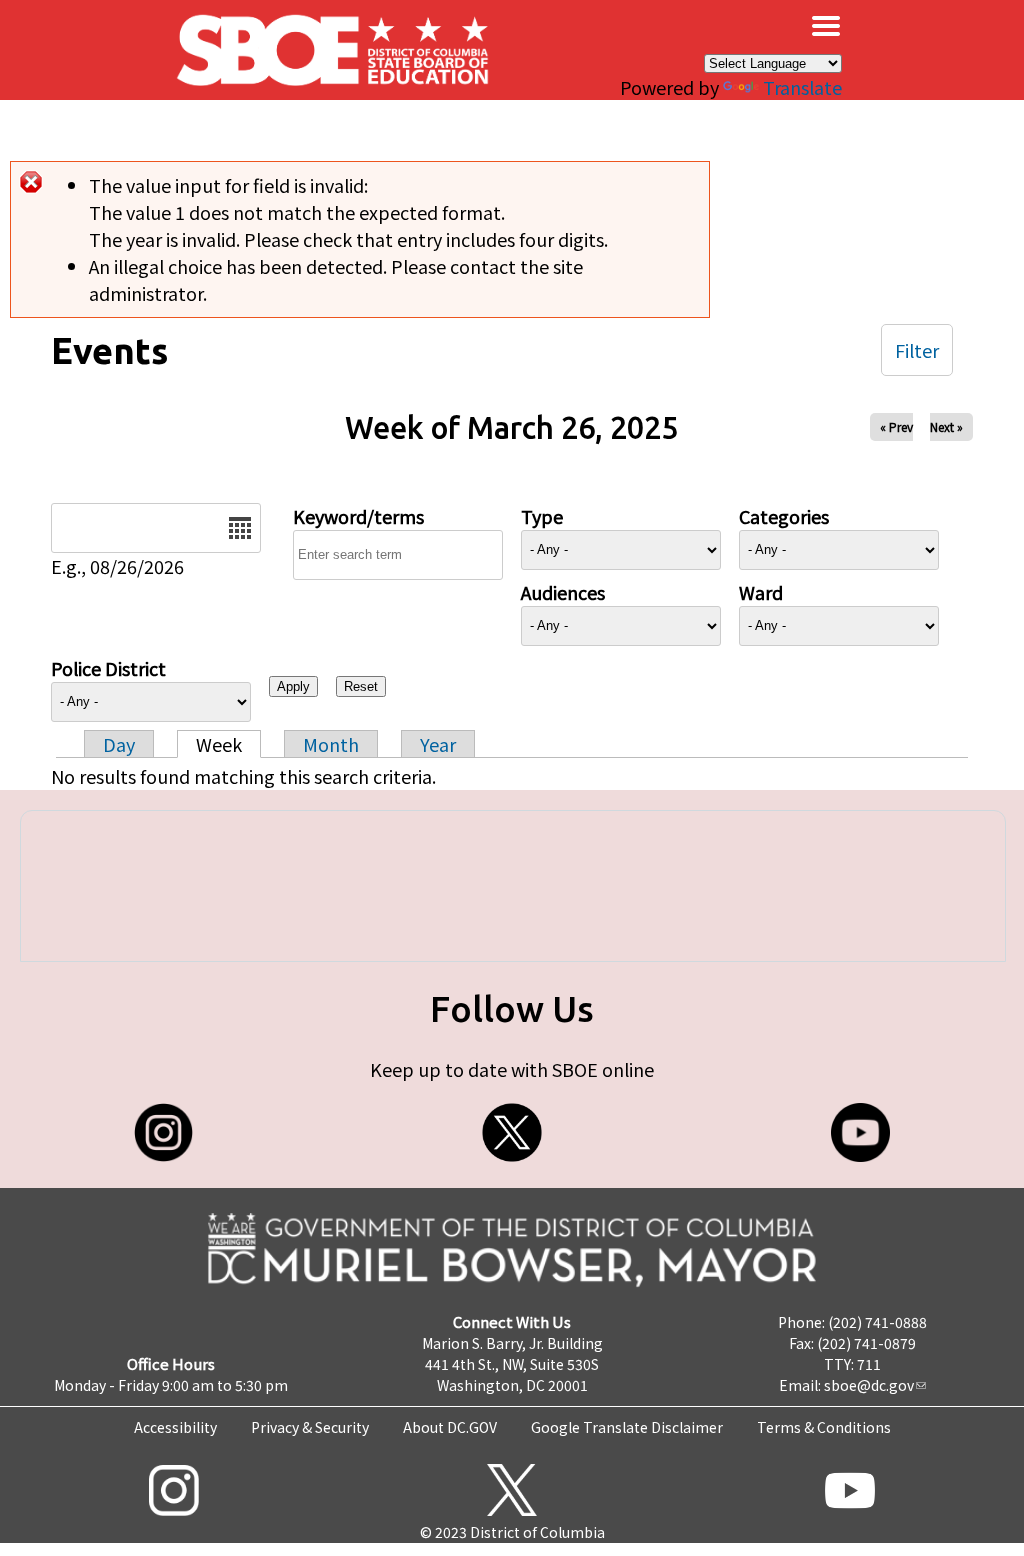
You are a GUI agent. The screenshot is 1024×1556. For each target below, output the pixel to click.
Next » (946, 426)
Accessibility (175, 1427)
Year (438, 744)
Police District (108, 668)
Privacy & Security (310, 1427)
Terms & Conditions (824, 1427)
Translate (802, 87)
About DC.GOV (450, 1427)
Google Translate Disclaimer (627, 1427)
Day (119, 744)
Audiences (563, 592)
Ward (761, 592)
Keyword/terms (358, 516)
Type (542, 516)
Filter (917, 350)
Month (331, 744)
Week (219, 744)
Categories (784, 516)
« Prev (896, 426)
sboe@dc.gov (869, 1385)
